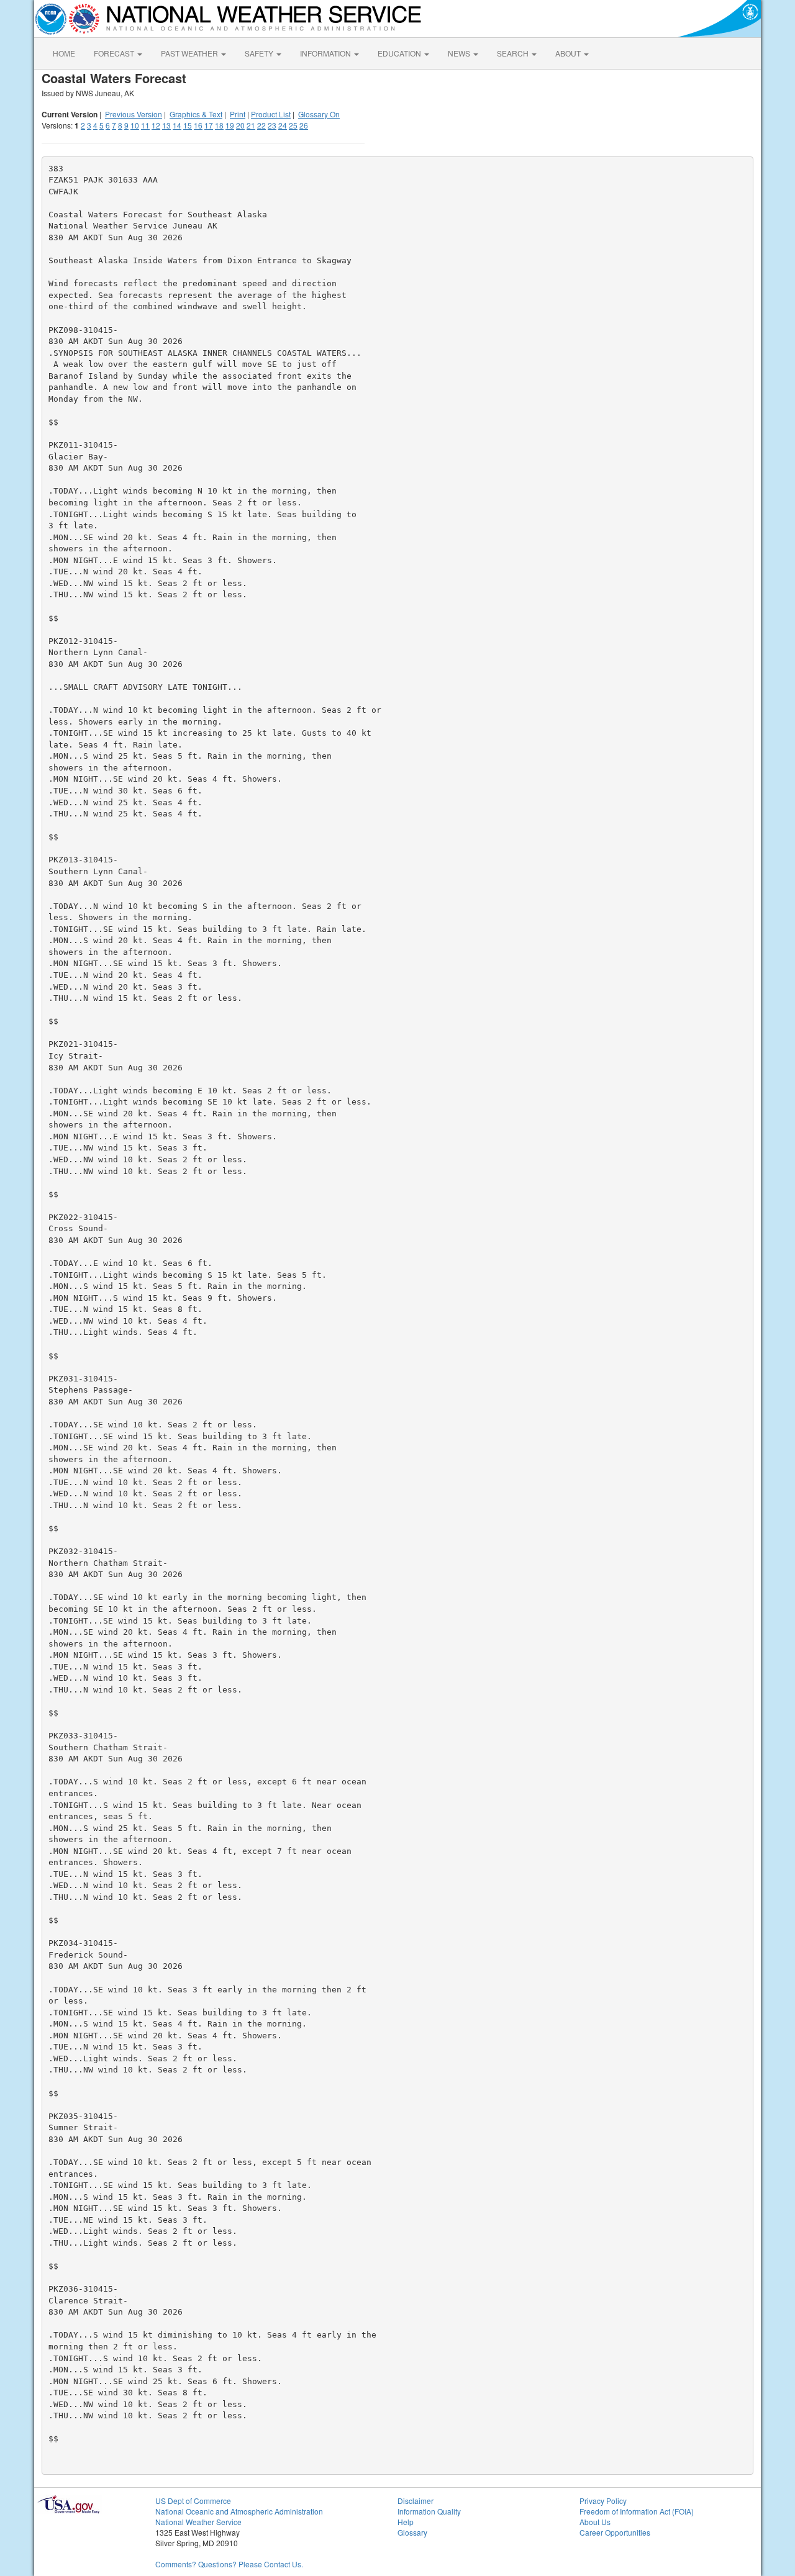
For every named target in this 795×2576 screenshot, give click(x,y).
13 (166, 125)
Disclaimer (416, 2501)
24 (283, 125)
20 (240, 125)
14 (177, 125)
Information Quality (429, 2511)
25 (293, 125)
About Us (595, 2522)
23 (272, 125)
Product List (271, 114)
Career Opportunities (615, 2532)
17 (209, 125)
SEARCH (514, 53)
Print (238, 114)
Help (406, 2522)
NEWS (460, 53)
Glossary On (319, 114)
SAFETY (260, 53)
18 (219, 125)
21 (251, 125)
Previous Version (134, 114)
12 (156, 125)
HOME (64, 53)
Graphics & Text (196, 114)
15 (188, 125)
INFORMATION (326, 53)
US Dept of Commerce (193, 2501)
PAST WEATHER (190, 53)
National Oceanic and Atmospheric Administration (239, 2511)
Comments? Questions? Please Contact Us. (229, 2564)
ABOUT (569, 53)
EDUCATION (400, 53)
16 (198, 125)
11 (145, 125)
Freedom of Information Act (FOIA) (637, 2511)
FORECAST (115, 53)
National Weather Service (198, 2522)
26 (304, 125)
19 (230, 125)
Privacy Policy (603, 2501)
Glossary (412, 2532)
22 (261, 125)
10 (135, 125)
